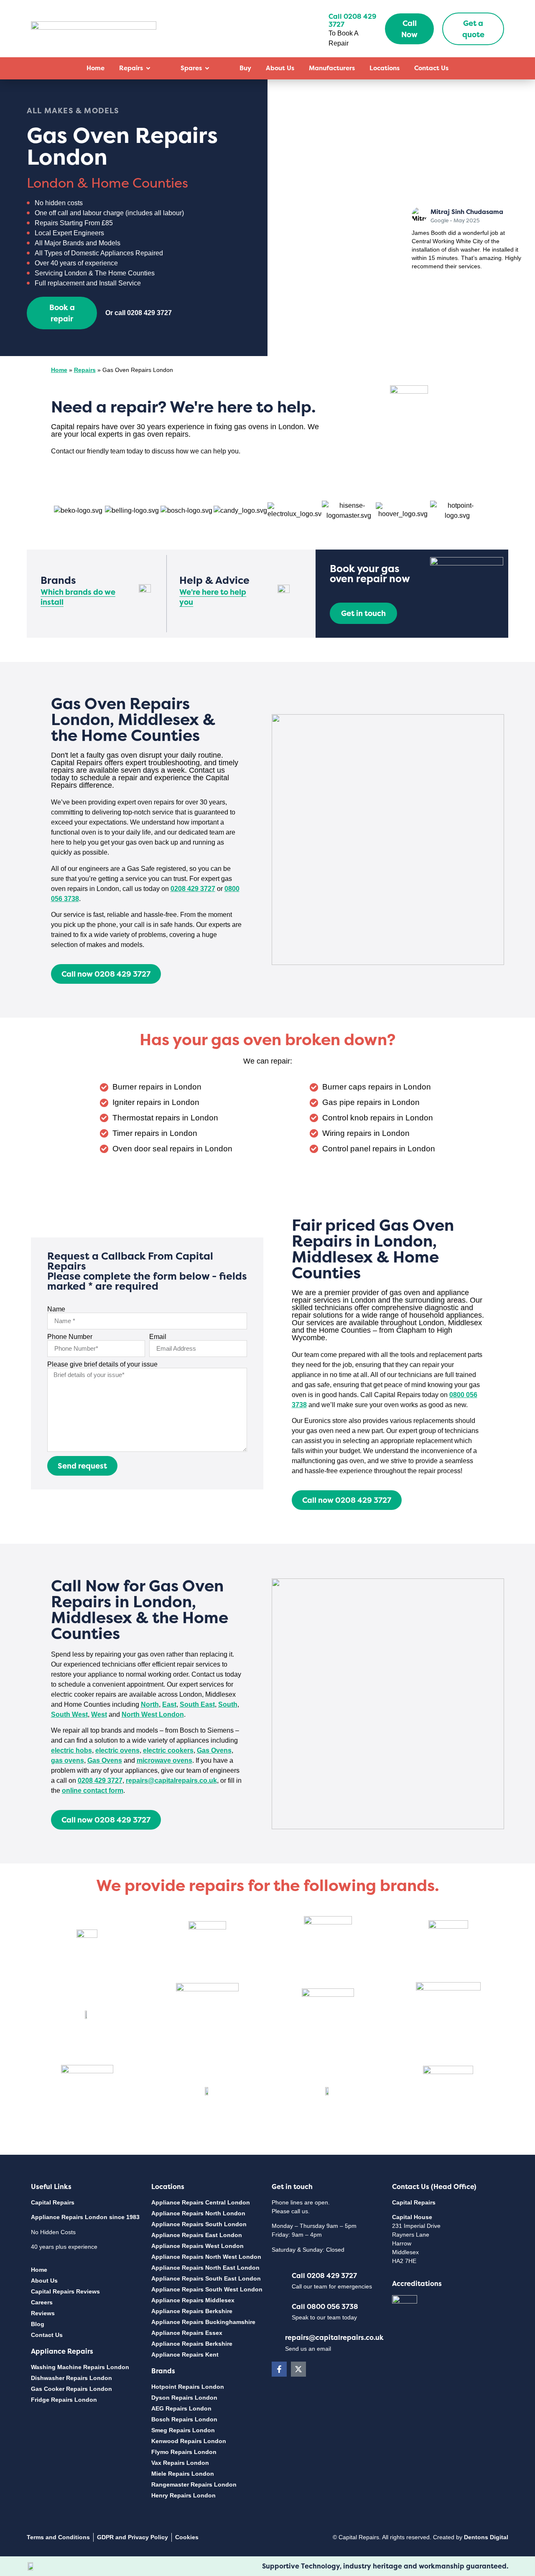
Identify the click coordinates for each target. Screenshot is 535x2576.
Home (59, 370)
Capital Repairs (53, 2202)
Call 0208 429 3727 (324, 2276)
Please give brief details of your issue (102, 1364)
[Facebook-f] (279, 2369)
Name (56, 1309)
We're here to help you (213, 597)
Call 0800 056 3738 (325, 2306)
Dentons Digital (486, 2537)
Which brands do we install (78, 597)
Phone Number (70, 1337)
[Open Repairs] (148, 68)
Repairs (85, 370)
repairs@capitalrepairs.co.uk (334, 2337)
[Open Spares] (207, 68)
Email (158, 1337)
